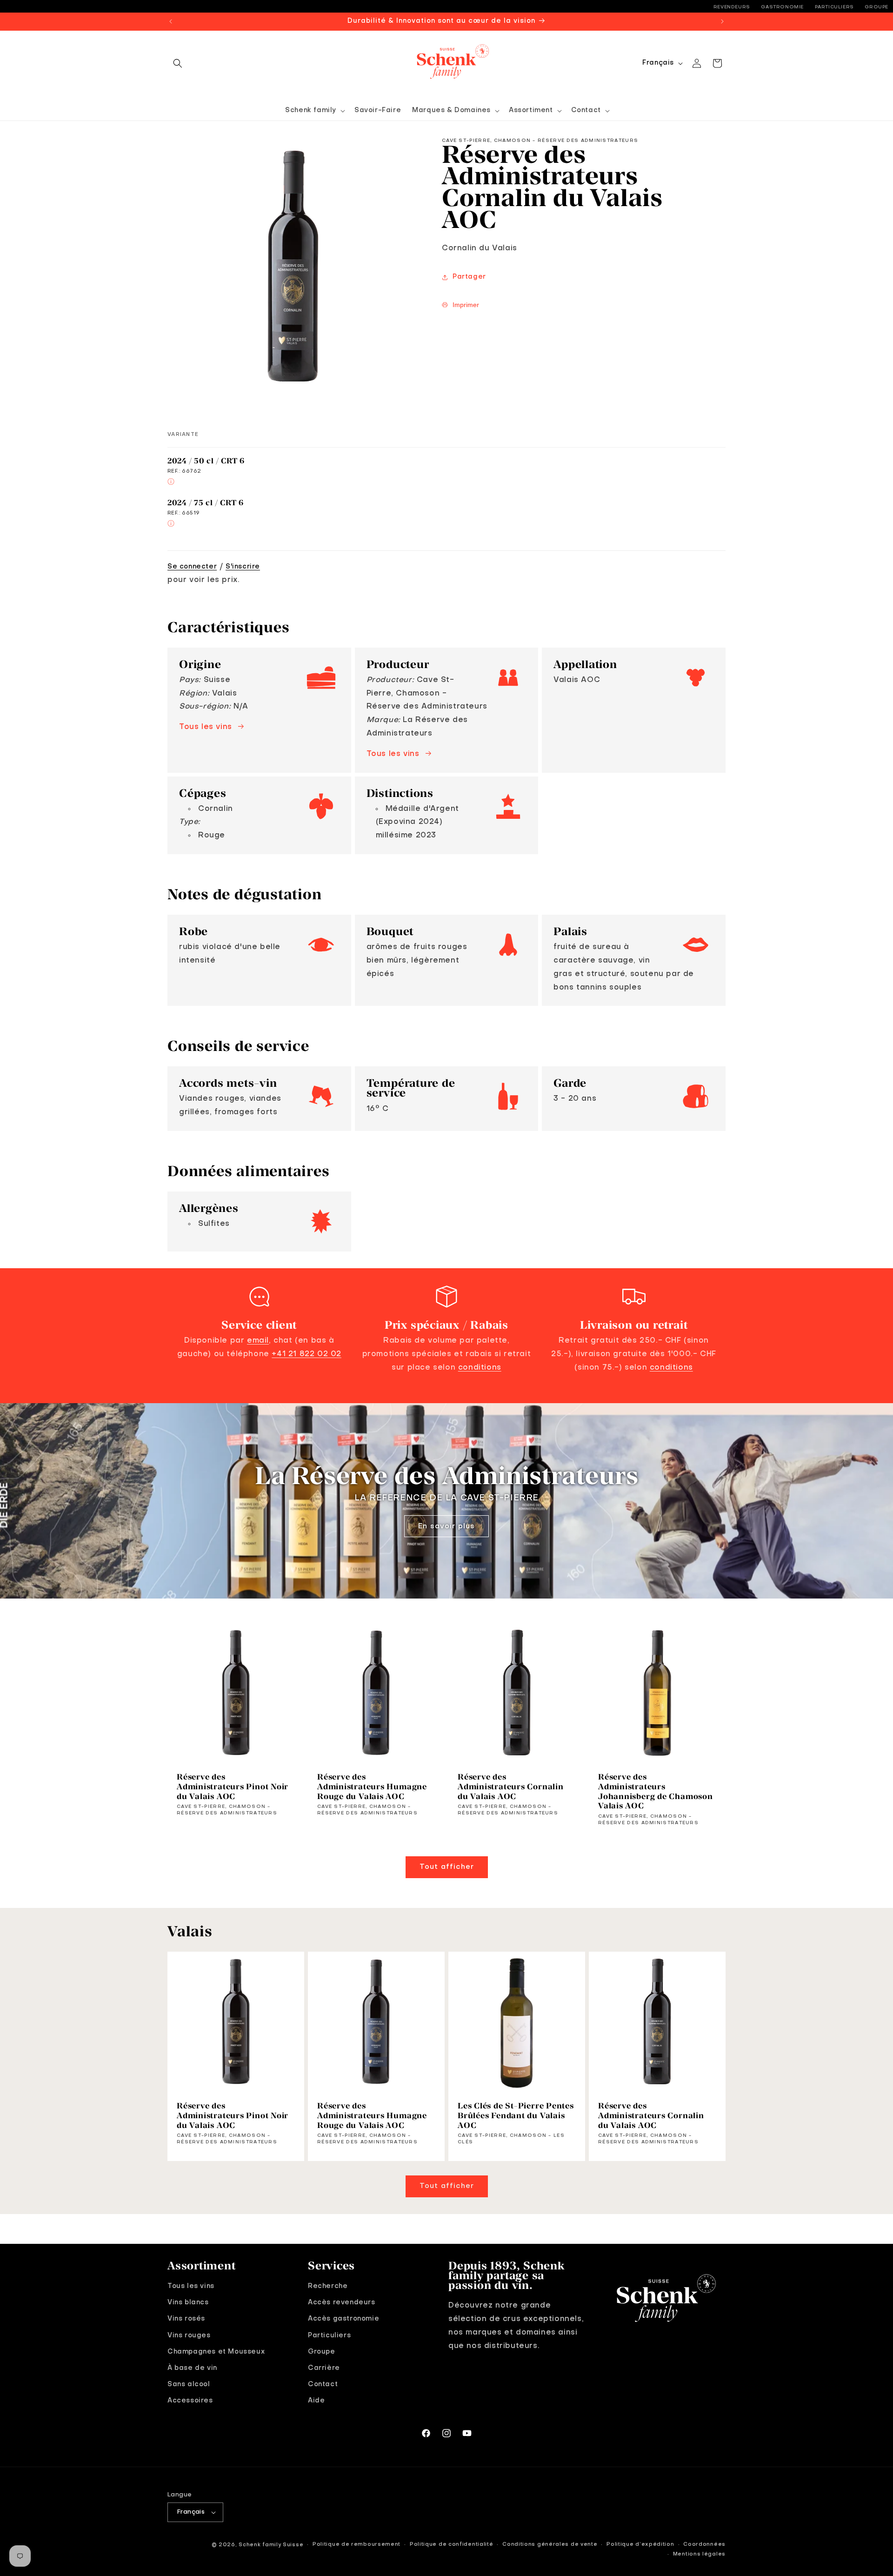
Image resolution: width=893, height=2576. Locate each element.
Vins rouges (189, 2335)
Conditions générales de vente (550, 2545)
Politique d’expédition (640, 2545)
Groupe (876, 7)
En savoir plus (446, 1526)
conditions (480, 1368)
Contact (323, 2384)
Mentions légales (699, 2554)
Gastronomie (782, 7)
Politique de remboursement (357, 2545)
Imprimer (466, 305)
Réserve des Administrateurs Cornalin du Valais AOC (511, 1786)
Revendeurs (732, 7)
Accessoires (190, 2401)
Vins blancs (188, 2302)
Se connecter (192, 567)
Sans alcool (189, 2384)
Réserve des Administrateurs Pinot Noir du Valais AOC (233, 1786)
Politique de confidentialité (452, 2545)
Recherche (328, 2286)
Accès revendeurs (342, 2302)
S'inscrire (243, 567)
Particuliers (834, 7)
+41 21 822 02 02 (307, 1354)
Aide (316, 2401)
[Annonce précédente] (171, 21)
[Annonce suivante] (722, 21)
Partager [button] (469, 277)
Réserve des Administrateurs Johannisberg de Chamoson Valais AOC (656, 1791)
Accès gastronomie (343, 2319)
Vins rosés (186, 2319)
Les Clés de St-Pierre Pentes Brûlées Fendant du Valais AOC (516, 2115)
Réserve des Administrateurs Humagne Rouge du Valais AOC (372, 1786)
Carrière (324, 2368)
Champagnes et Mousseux (216, 2352)
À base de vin (192, 2368)
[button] (178, 63)
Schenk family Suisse (271, 2545)
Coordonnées (704, 2545)
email (258, 1341)
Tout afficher (447, 1867)
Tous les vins (206, 727)
